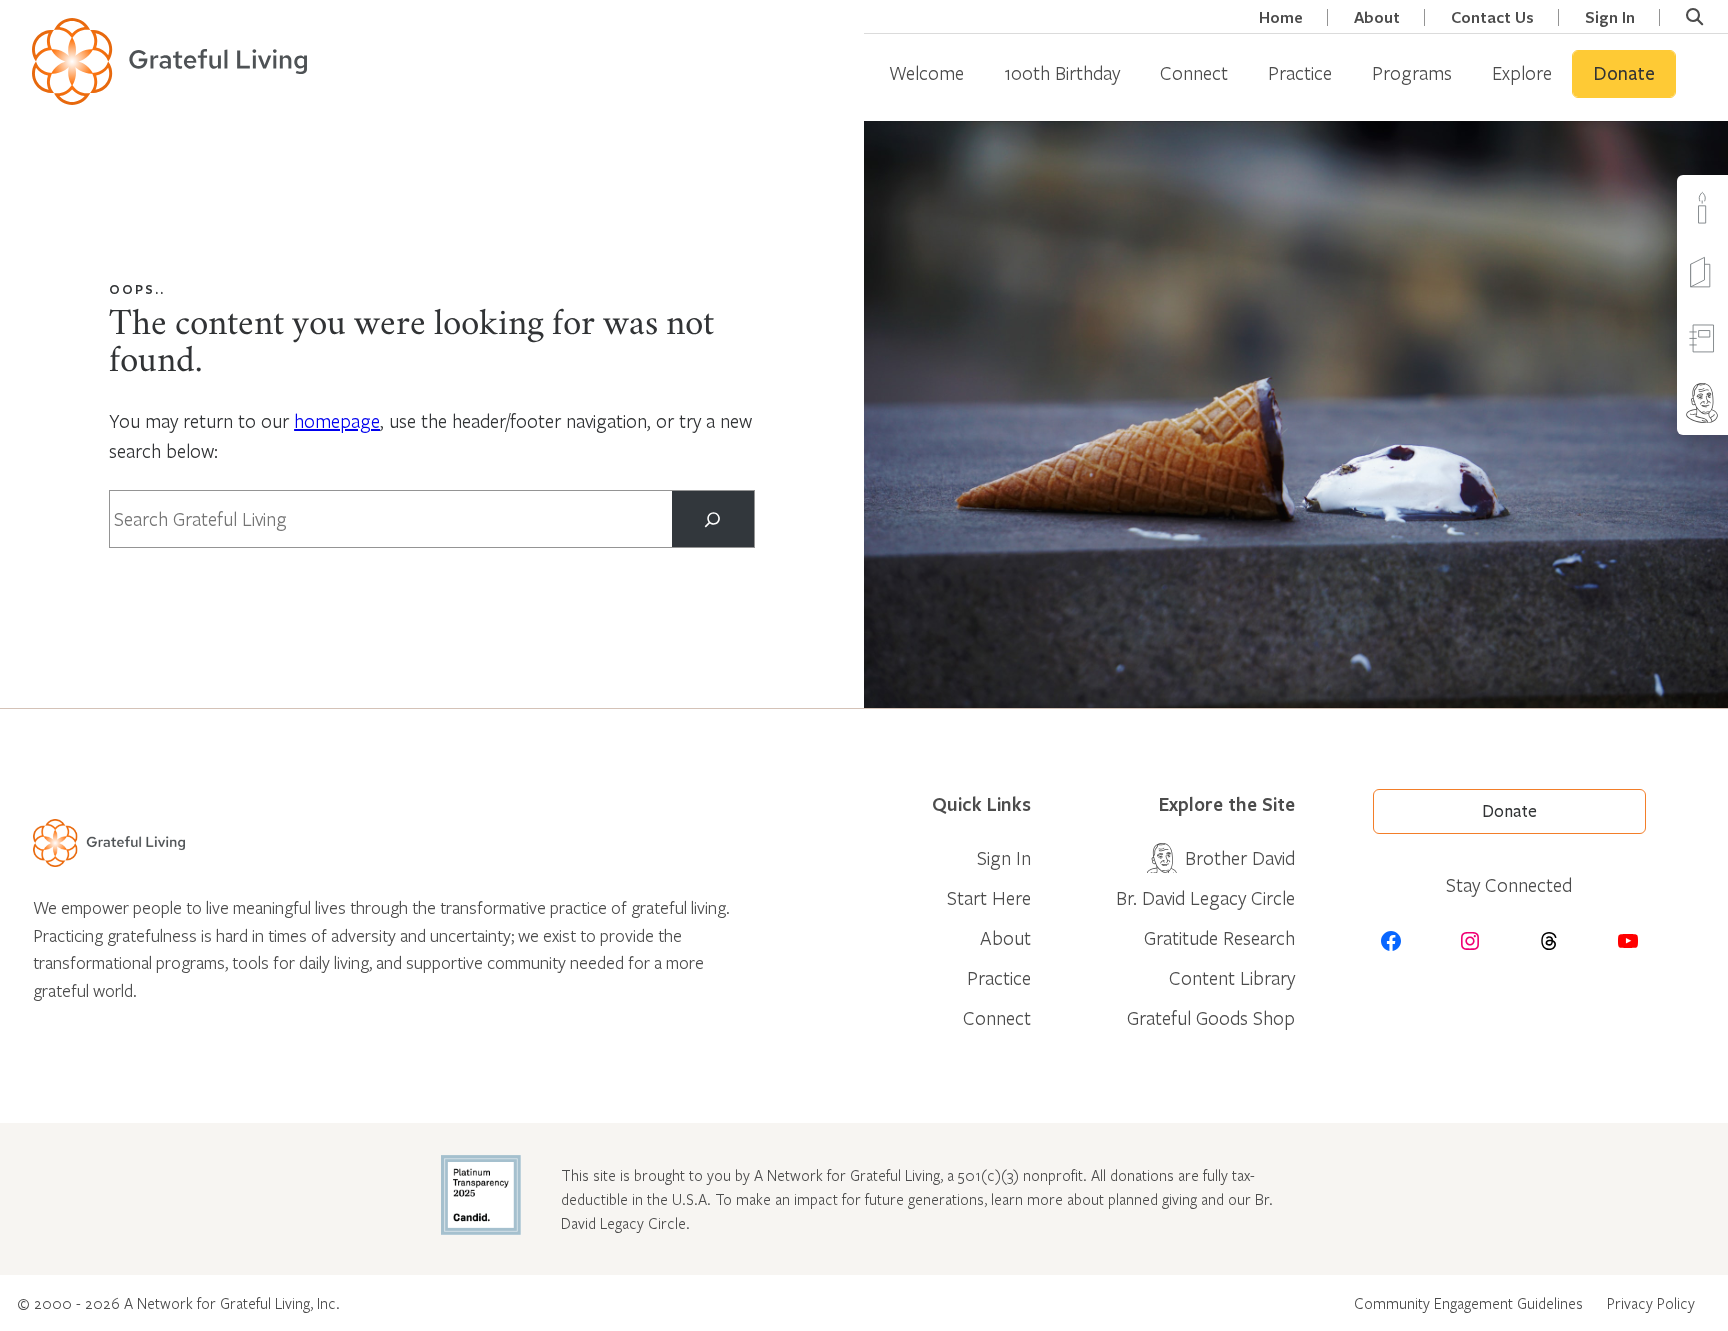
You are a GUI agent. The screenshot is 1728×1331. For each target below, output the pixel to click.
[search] (1694, 17)
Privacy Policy (1651, 1303)
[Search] (713, 519)
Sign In (1610, 17)
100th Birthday (1062, 72)
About (1377, 17)
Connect (1194, 72)
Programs (1412, 72)
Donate (1624, 74)
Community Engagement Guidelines (1468, 1303)
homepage (337, 420)
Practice (1300, 72)
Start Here (989, 897)
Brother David (1240, 857)
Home (1281, 17)
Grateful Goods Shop (1211, 1017)
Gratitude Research (1219, 937)
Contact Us (1492, 17)
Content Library (1232, 977)
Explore (1522, 72)
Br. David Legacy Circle (1205, 897)
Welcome (926, 72)
